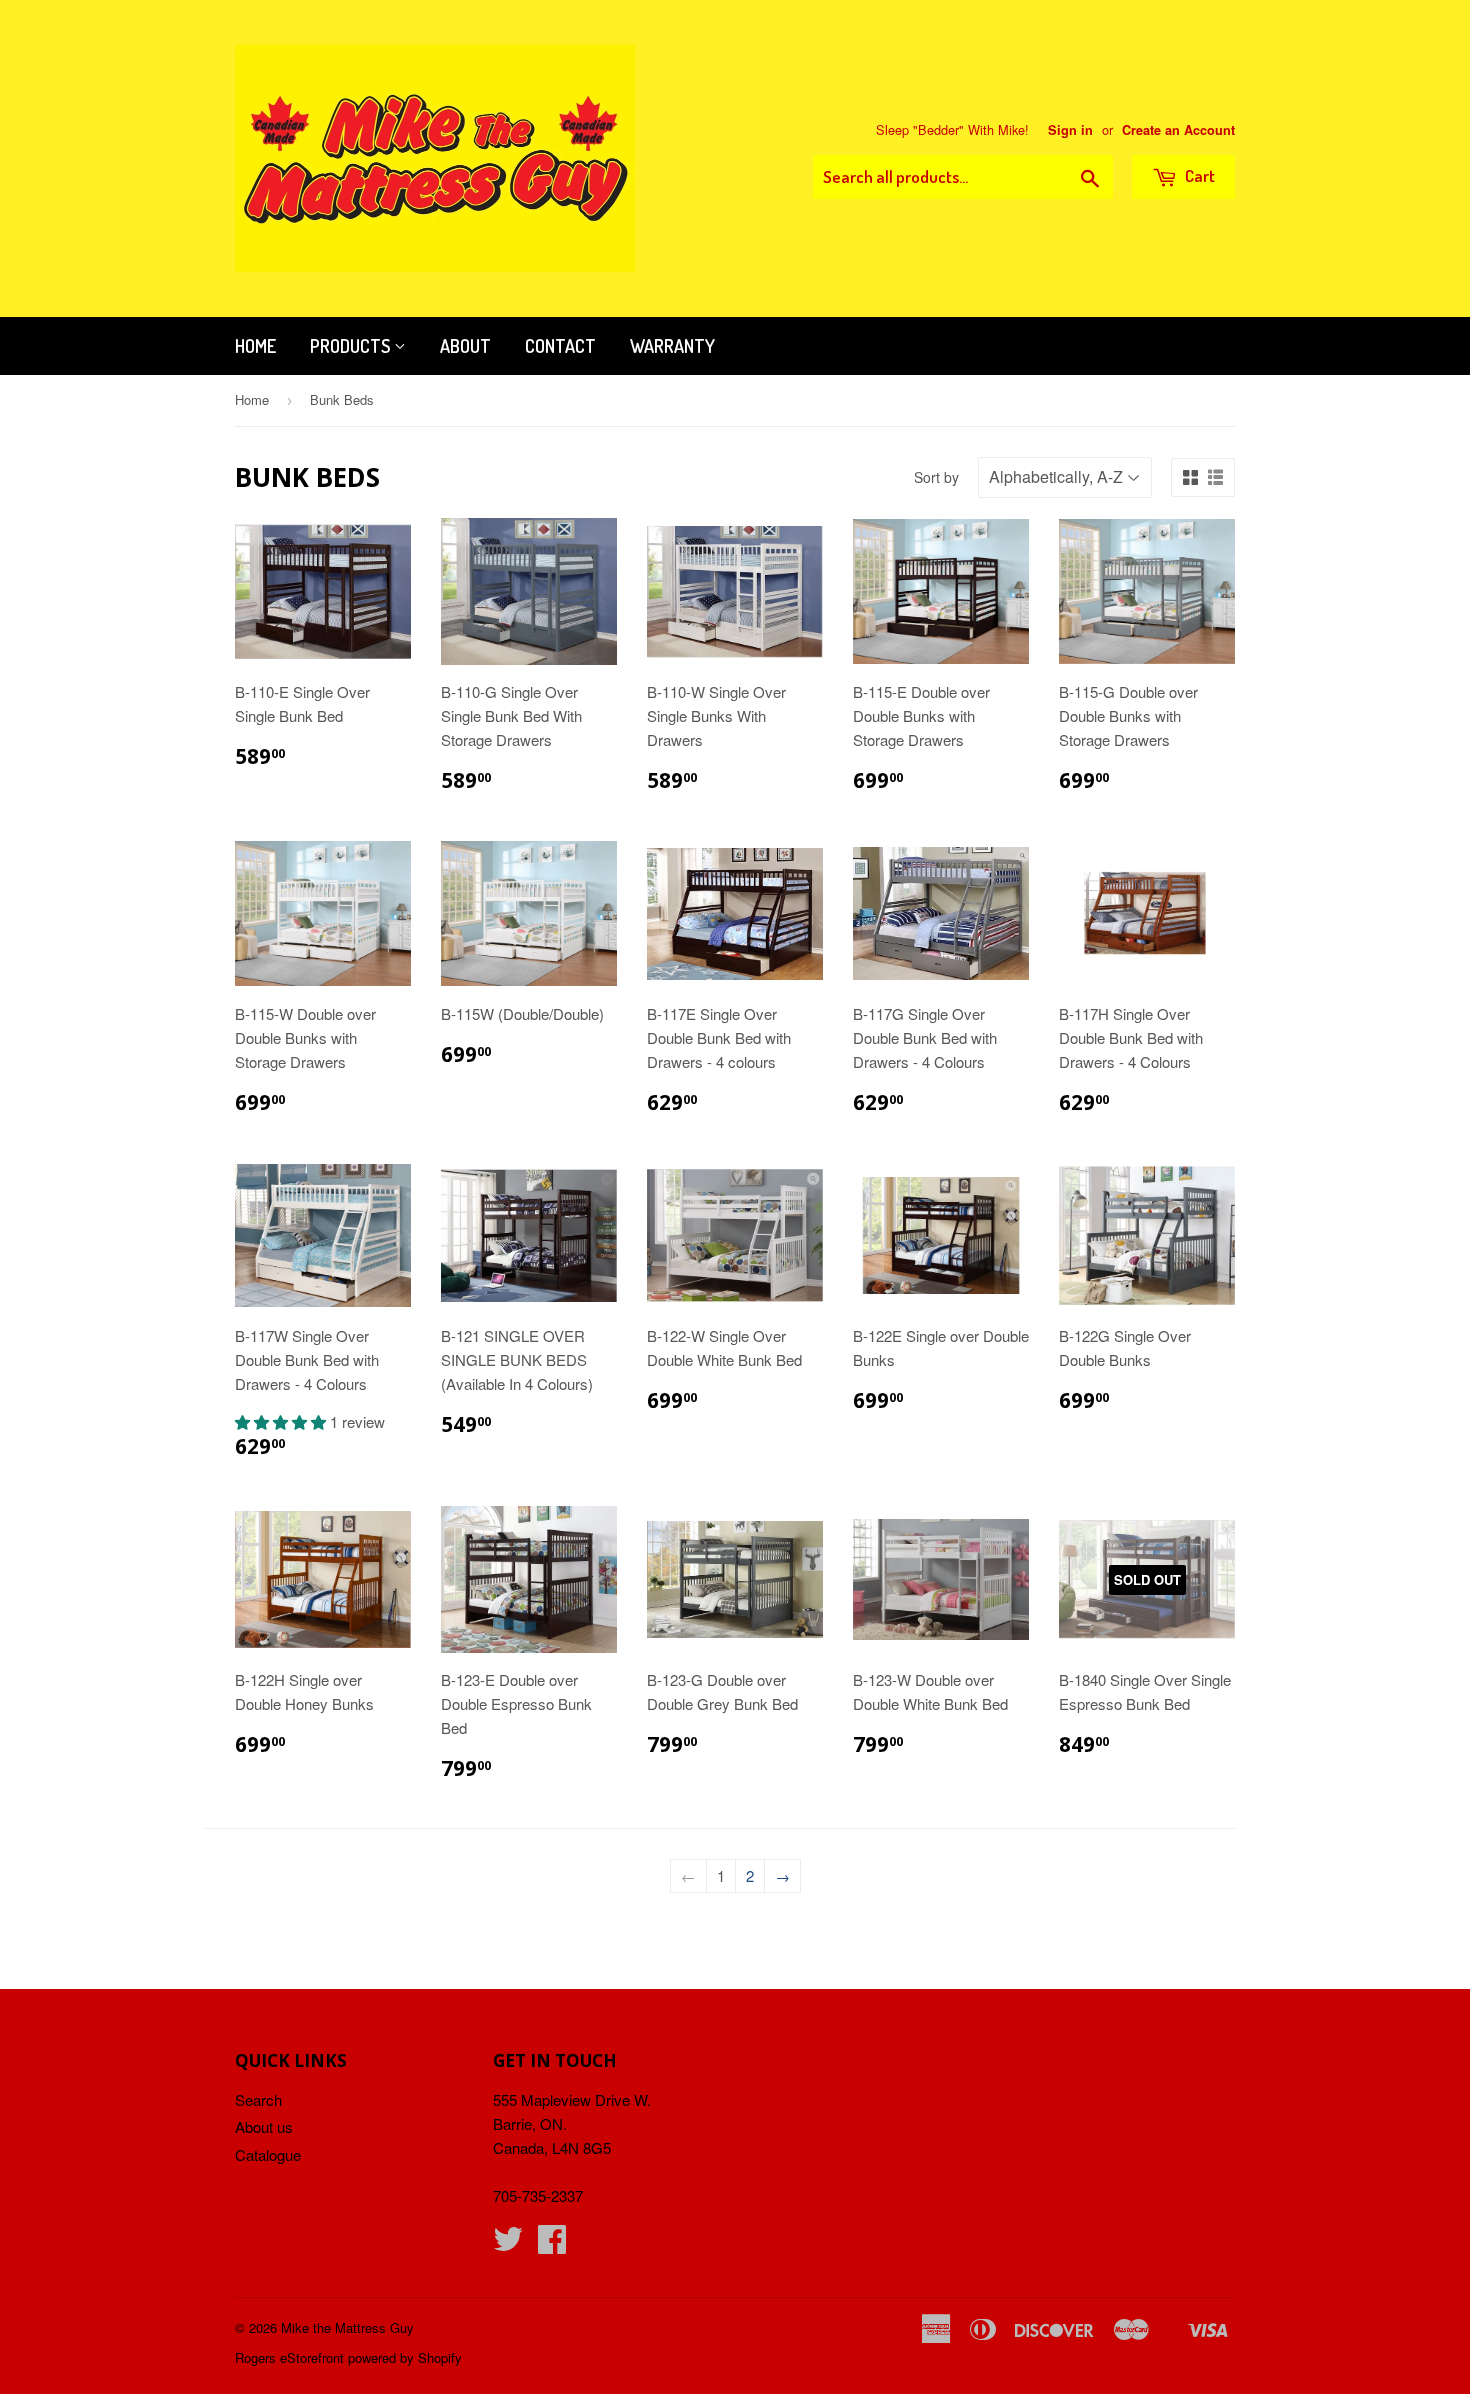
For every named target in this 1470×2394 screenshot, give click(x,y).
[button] (282, 1421)
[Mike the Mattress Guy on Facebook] (552, 2244)
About (465, 346)
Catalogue (268, 2154)
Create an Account (1178, 130)
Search (258, 2099)
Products (352, 346)
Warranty (672, 346)
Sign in (1070, 130)
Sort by (936, 477)
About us (264, 2126)
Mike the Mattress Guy (347, 2327)
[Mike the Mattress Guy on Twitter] (508, 2244)
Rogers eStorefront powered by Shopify (348, 2357)
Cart (1198, 175)
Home (255, 346)
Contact (560, 346)
